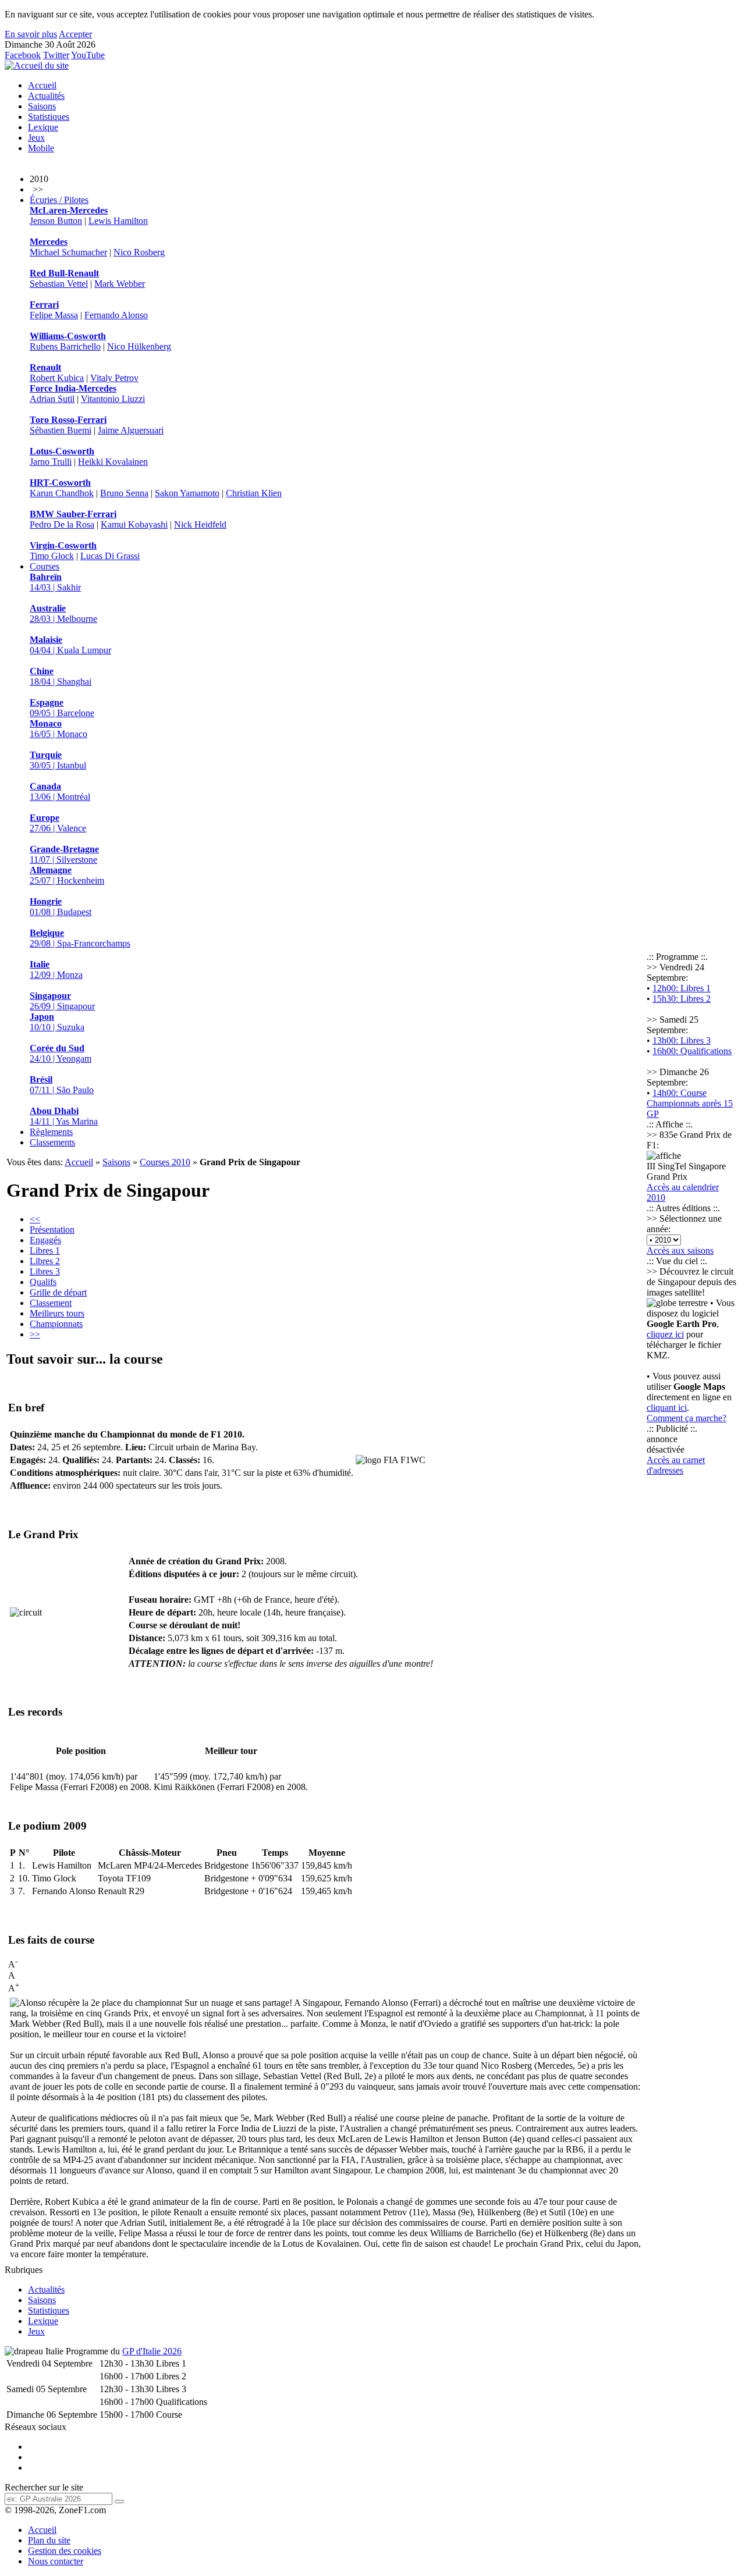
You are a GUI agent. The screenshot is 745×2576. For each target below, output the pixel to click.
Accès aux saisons (680, 1250)
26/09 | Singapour (62, 1001)
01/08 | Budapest (61, 907)
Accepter (75, 34)
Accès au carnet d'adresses (676, 1465)
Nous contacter (56, 2561)
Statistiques (49, 117)
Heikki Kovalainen (113, 462)
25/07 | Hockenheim (67, 875)
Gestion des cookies (65, 2551)
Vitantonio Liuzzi (113, 399)
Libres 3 (45, 1271)
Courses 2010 (165, 1162)
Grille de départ (58, 1292)
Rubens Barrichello (65, 346)
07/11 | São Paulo (62, 1085)
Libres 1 (45, 1250)
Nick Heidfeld (200, 524)
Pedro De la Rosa (62, 524)
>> (35, 1334)
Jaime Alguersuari (131, 430)
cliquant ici (667, 1408)
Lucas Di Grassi (110, 556)
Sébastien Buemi (61, 430)
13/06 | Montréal (60, 791)
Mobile (41, 148)
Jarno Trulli (51, 462)
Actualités (46, 96)
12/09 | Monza (56, 969)
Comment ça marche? (687, 1418)
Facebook (23, 55)
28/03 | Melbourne (63, 613)
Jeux (36, 138)
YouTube (88, 55)
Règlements (51, 1132)
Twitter (56, 55)
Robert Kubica (57, 378)
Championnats (56, 1324)
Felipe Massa (54, 315)
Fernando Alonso (116, 315)
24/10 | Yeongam (61, 1053)
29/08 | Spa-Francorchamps (80, 938)
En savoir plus (31, 34)
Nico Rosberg (139, 252)
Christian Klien (254, 493)
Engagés (45, 1240)
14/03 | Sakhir (55, 582)
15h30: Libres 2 (682, 999)
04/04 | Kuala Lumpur (70, 645)
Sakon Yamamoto (187, 493)
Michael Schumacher (68, 252)
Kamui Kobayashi (134, 524)
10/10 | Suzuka (57, 1022)
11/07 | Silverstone (64, 854)
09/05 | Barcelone (62, 708)
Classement (51, 1303)
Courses (45, 566)
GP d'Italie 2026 (152, 2351)
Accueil (42, 85)
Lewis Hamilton (118, 221)
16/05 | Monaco (58, 729)
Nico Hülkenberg (139, 346)
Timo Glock (52, 556)
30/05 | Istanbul (58, 760)
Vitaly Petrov (114, 378)
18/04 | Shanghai (61, 676)
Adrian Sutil (52, 399)
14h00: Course (680, 1093)
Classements (52, 1142)
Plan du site (49, 2540)
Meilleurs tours (57, 1313)
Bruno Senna (124, 493)
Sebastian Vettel (59, 284)
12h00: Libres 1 (682, 988)
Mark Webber (120, 284)
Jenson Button (56, 221)
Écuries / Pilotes (59, 200)
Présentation (52, 1230)
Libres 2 (45, 1261)
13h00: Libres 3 (682, 1040)
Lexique (43, 127)
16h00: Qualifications (692, 1051)
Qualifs (43, 1282)
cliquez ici (665, 1334)
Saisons (42, 106)
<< (35, 1219)
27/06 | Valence (58, 823)
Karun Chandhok (62, 493)
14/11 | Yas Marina (64, 1116)
